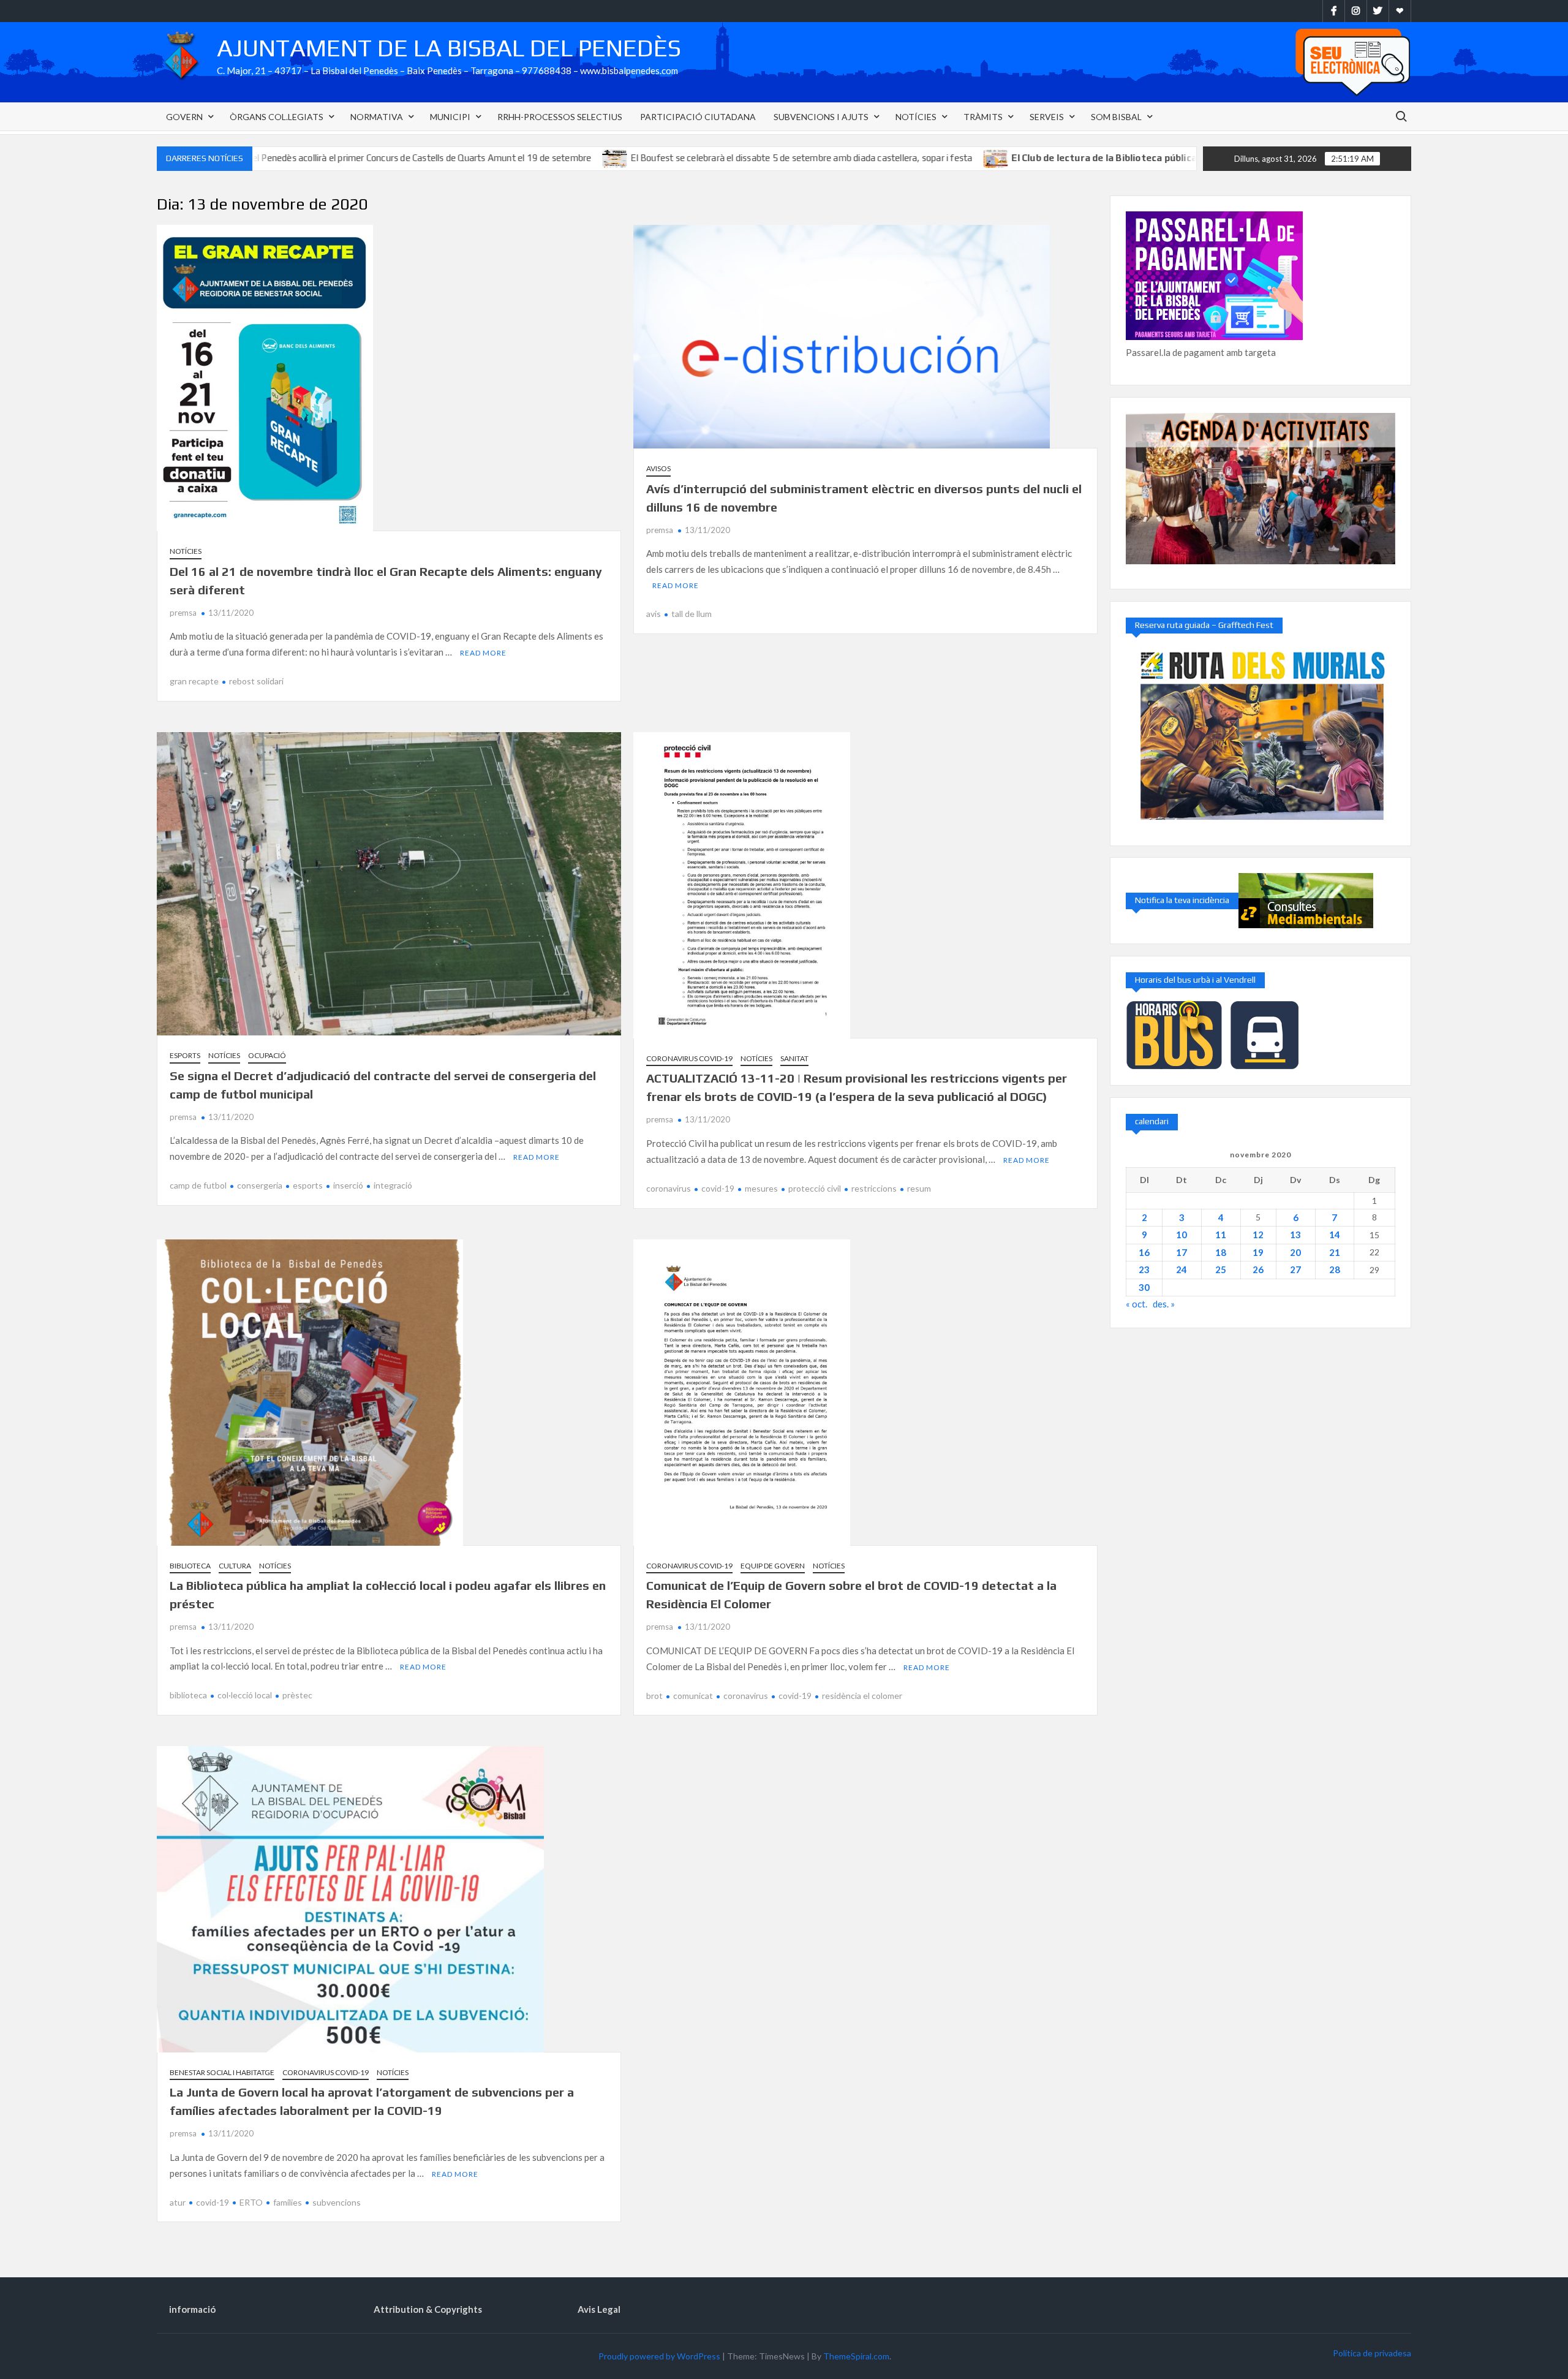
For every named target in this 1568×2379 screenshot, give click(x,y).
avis (654, 614)
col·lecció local (245, 1695)
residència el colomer (862, 1696)
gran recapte (194, 681)
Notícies (916, 117)
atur (178, 2202)
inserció (348, 1185)
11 (1221, 1235)
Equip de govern (773, 1566)
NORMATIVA (377, 117)
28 (1335, 1269)
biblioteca (188, 1695)
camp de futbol (198, 1185)
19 (1258, 1252)
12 (1258, 1235)
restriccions (874, 1188)
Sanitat (794, 1058)
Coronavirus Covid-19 (689, 1058)
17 (1182, 1252)
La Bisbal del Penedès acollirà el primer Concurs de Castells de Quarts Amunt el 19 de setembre (281, 158)
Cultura (235, 1566)
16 (1144, 1252)
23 (1144, 1269)
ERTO (251, 2202)
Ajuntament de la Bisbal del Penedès (449, 48)
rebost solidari (256, 681)
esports (308, 1185)
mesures (761, 1188)
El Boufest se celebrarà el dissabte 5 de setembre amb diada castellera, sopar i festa (683, 158)
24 (1182, 1269)
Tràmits (983, 117)
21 (1335, 1252)
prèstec (297, 1695)
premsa (183, 613)
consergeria (260, 1185)
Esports (185, 1055)
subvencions (337, 2202)
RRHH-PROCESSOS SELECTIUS (560, 117)
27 (1295, 1269)
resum (919, 1188)
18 (1221, 1252)
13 (1295, 1235)
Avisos (658, 468)
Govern (184, 117)
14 (1335, 1235)
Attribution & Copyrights (428, 2309)
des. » (1164, 1304)
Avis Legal (599, 2309)
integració (393, 1185)
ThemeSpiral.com (856, 2356)
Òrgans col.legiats (277, 117)
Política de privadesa (1372, 2353)
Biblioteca (190, 1566)
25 (1221, 1269)
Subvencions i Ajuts (821, 117)
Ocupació (267, 1055)
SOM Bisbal (1116, 117)
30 (1144, 1287)
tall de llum (692, 614)
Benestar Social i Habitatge (222, 2072)
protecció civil (815, 1188)
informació (192, 2309)
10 (1182, 1235)
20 (1295, 1252)
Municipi (450, 117)
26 (1258, 1269)
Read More (483, 653)
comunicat (693, 1696)
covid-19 (718, 1188)
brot (654, 1696)
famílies (288, 2202)
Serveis (1047, 117)
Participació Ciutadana (698, 117)
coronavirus (669, 1188)
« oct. (1136, 1304)
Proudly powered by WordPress (659, 2356)
